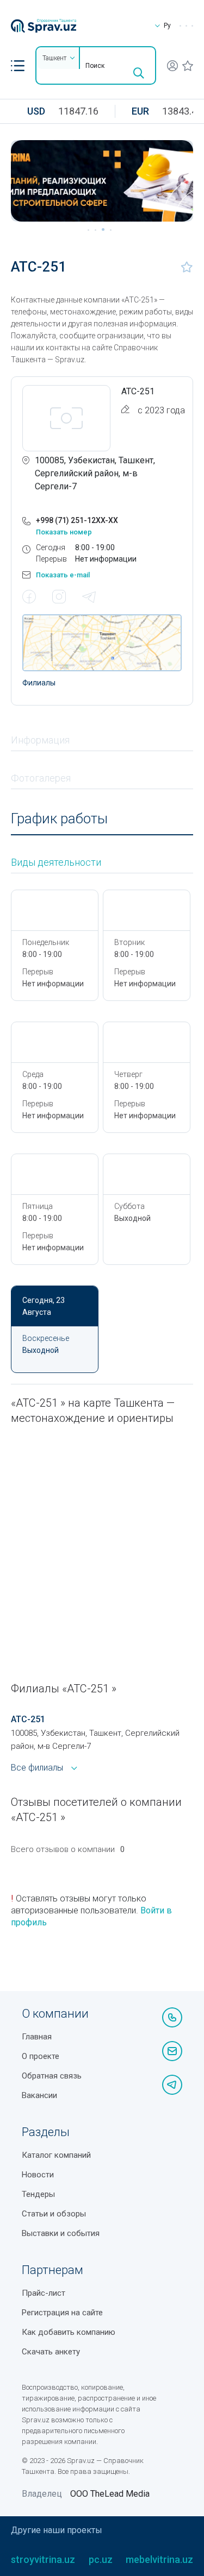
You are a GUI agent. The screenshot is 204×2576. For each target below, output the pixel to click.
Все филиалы (37, 1768)
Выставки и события (61, 2233)
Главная (37, 2037)
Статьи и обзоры (54, 2214)
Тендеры (38, 2194)
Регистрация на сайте (62, 2313)
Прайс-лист (44, 2293)
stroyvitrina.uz (43, 2559)
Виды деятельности (56, 862)
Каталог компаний (56, 2155)
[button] (18, 66)
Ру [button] (167, 26)
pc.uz (101, 2559)
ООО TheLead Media (110, 2494)
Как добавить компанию (69, 2332)
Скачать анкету (51, 2352)
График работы (59, 819)
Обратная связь (52, 2076)
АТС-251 (28, 1719)
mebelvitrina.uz (159, 2559)
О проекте (41, 2056)
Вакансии (39, 2095)
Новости (38, 2175)
